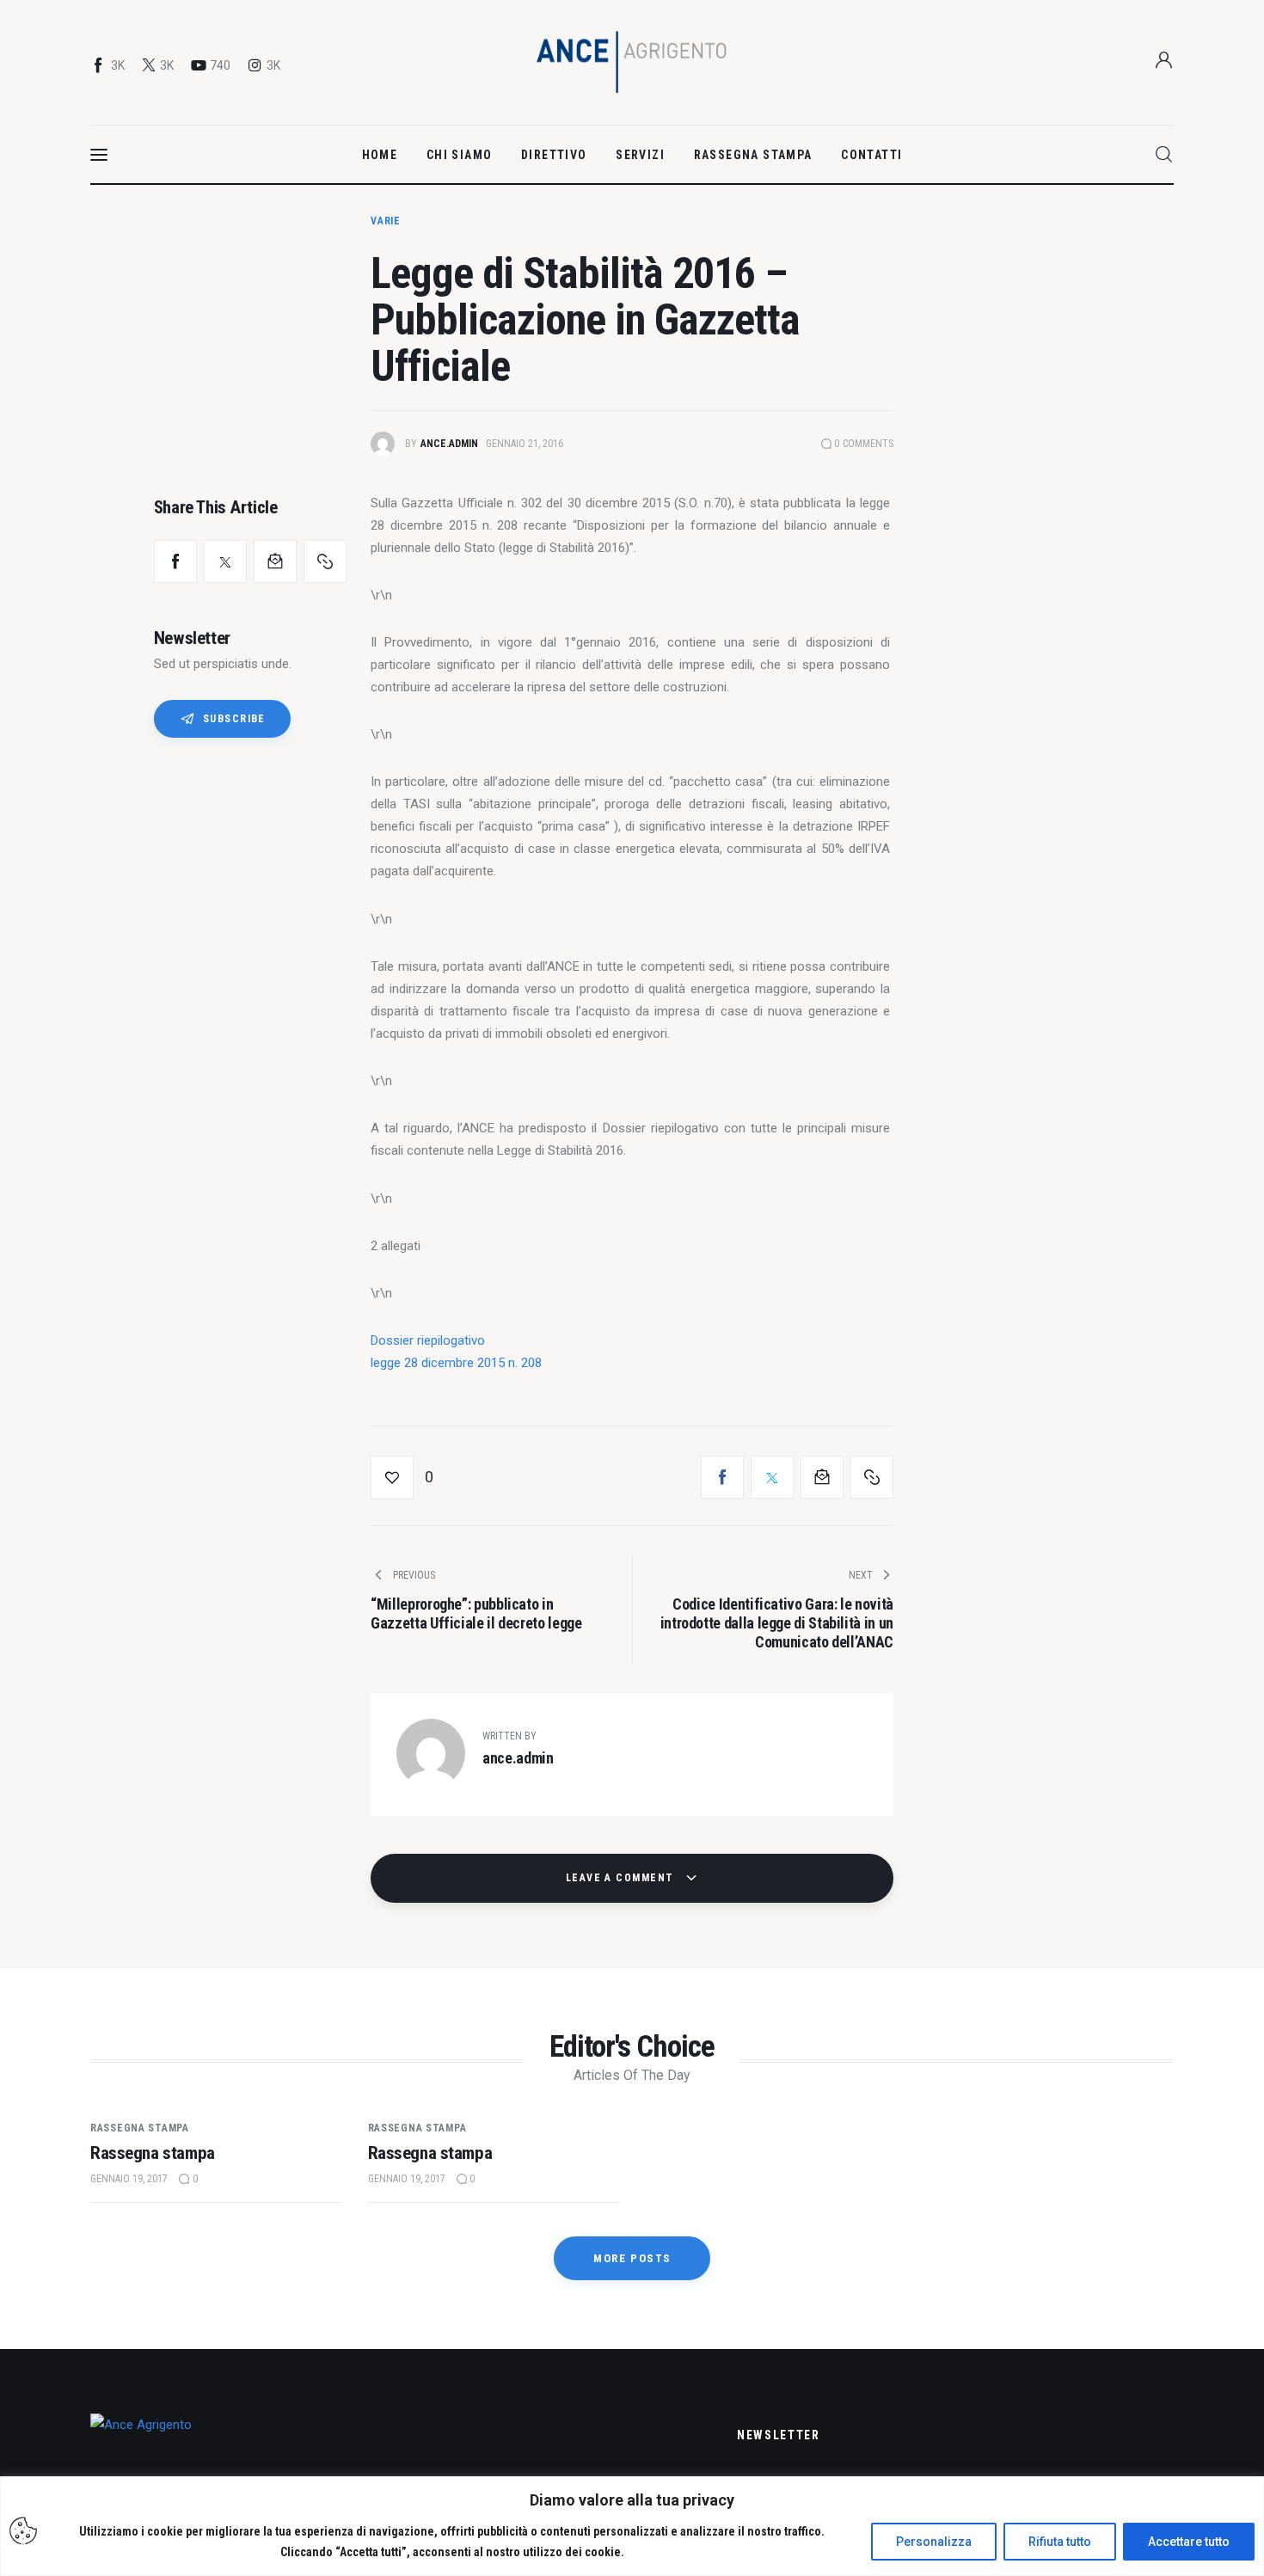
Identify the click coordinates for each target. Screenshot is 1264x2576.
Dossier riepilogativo (428, 1340)
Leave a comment (622, 1878)
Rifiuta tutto (1060, 2542)
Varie (386, 221)
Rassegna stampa (140, 2128)
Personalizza (934, 2542)
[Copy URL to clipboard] (325, 561)
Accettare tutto (1189, 2542)
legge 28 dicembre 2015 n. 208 (456, 1363)
